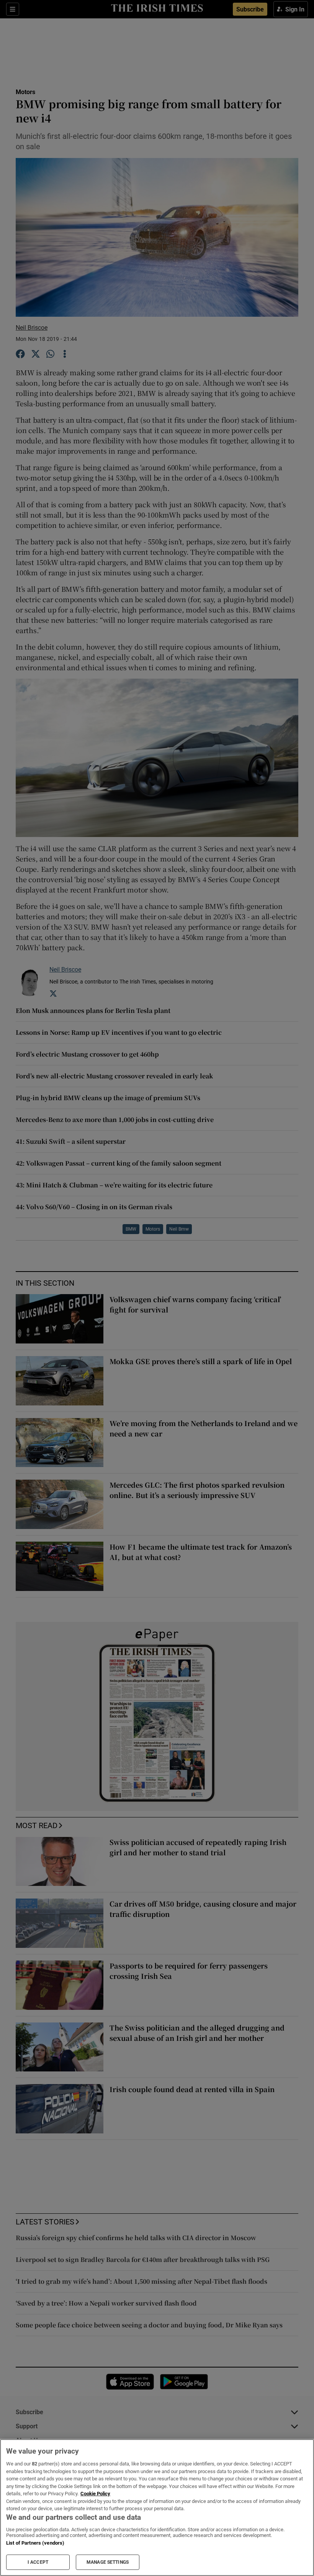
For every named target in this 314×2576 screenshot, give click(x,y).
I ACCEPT (38, 2562)
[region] (157, 2508)
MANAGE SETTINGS (108, 2562)
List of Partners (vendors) (35, 2543)
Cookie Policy (95, 2494)
